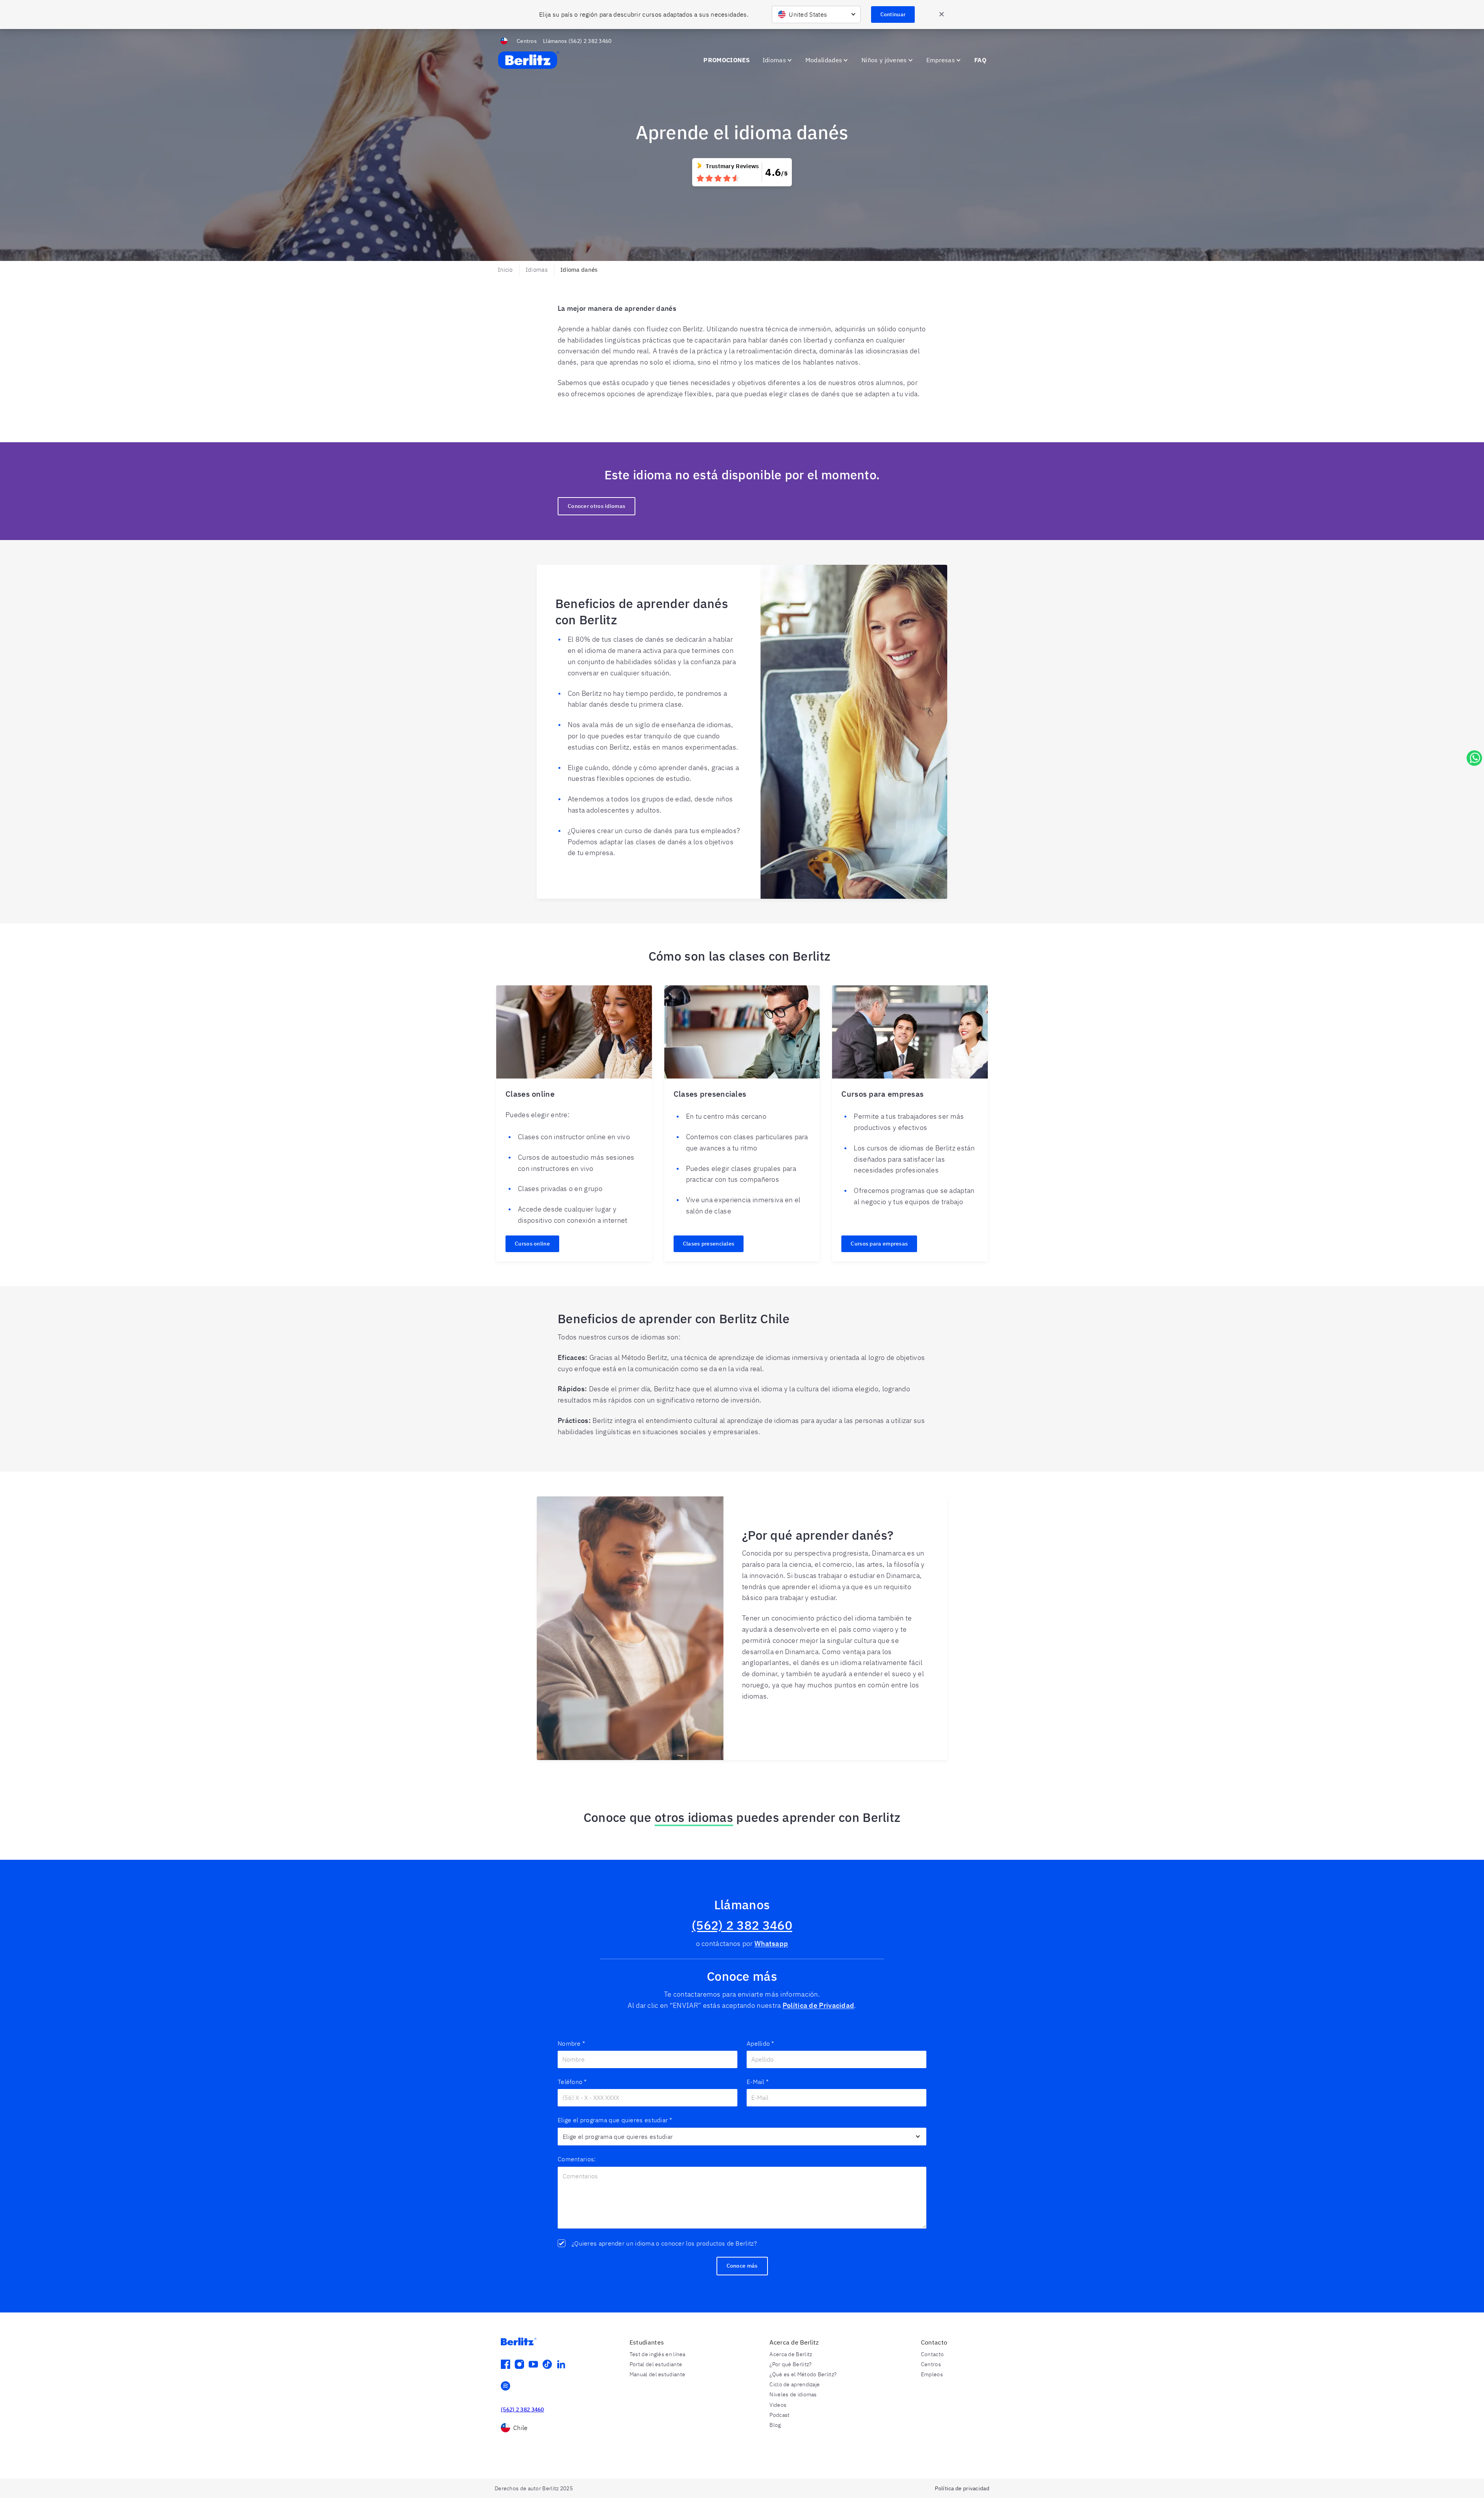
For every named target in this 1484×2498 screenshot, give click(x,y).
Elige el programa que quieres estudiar (615, 2120)
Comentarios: (577, 2159)
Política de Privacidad (819, 2005)
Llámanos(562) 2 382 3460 (577, 41)
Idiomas (537, 270)
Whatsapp (771, 1943)
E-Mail (758, 2082)
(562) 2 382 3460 (742, 1925)
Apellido (761, 2043)
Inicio (505, 270)
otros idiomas (694, 1817)
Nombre (571, 2043)
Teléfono (572, 2082)
